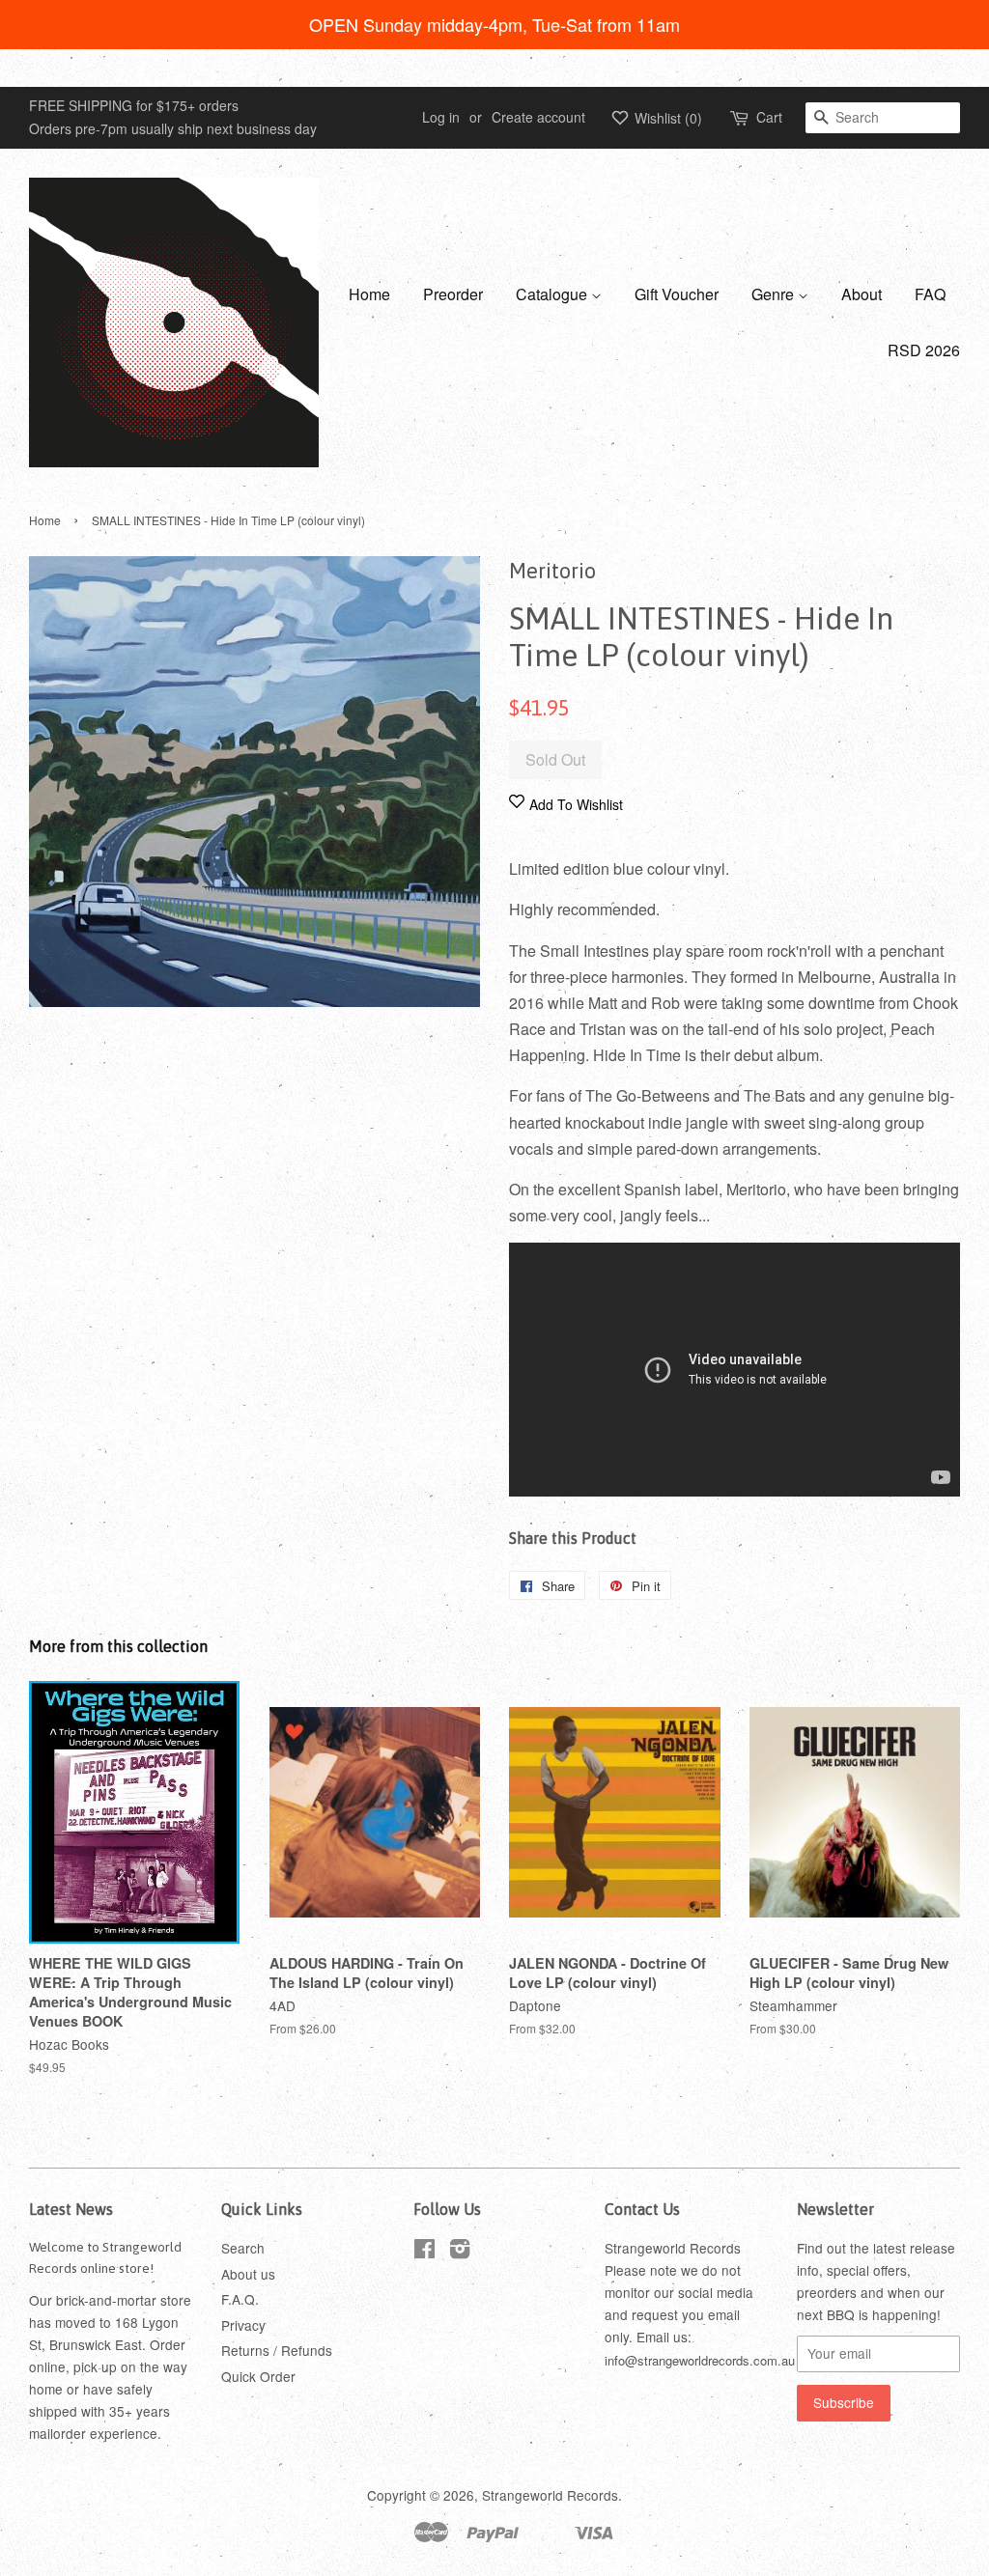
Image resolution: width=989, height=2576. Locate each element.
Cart (769, 117)
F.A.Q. (240, 2299)
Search (243, 2248)
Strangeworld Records (550, 2495)
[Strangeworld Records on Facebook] (424, 2252)
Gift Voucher (677, 294)
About (862, 294)
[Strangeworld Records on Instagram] (460, 2252)
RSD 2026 (924, 350)
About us (248, 2274)
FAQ (930, 294)
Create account (538, 117)
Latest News (71, 2209)
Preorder (453, 294)
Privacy (243, 2325)
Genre (775, 294)
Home (369, 294)
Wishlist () (666, 118)
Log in (441, 117)
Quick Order (258, 2376)
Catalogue (553, 294)
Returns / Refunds (277, 2350)
